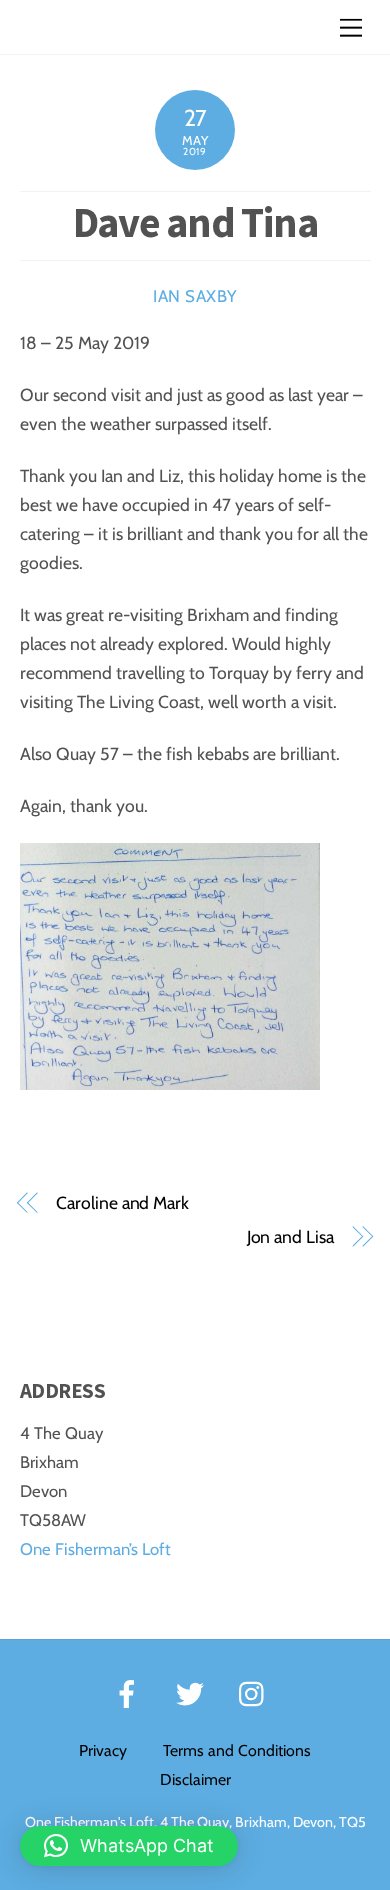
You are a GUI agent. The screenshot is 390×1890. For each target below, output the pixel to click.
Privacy (103, 1750)
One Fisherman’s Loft (95, 1549)
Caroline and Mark (122, 1202)
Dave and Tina (195, 222)
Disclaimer (195, 1779)
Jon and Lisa (290, 1236)
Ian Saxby (195, 296)
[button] (129, 1846)
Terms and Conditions (237, 1750)
